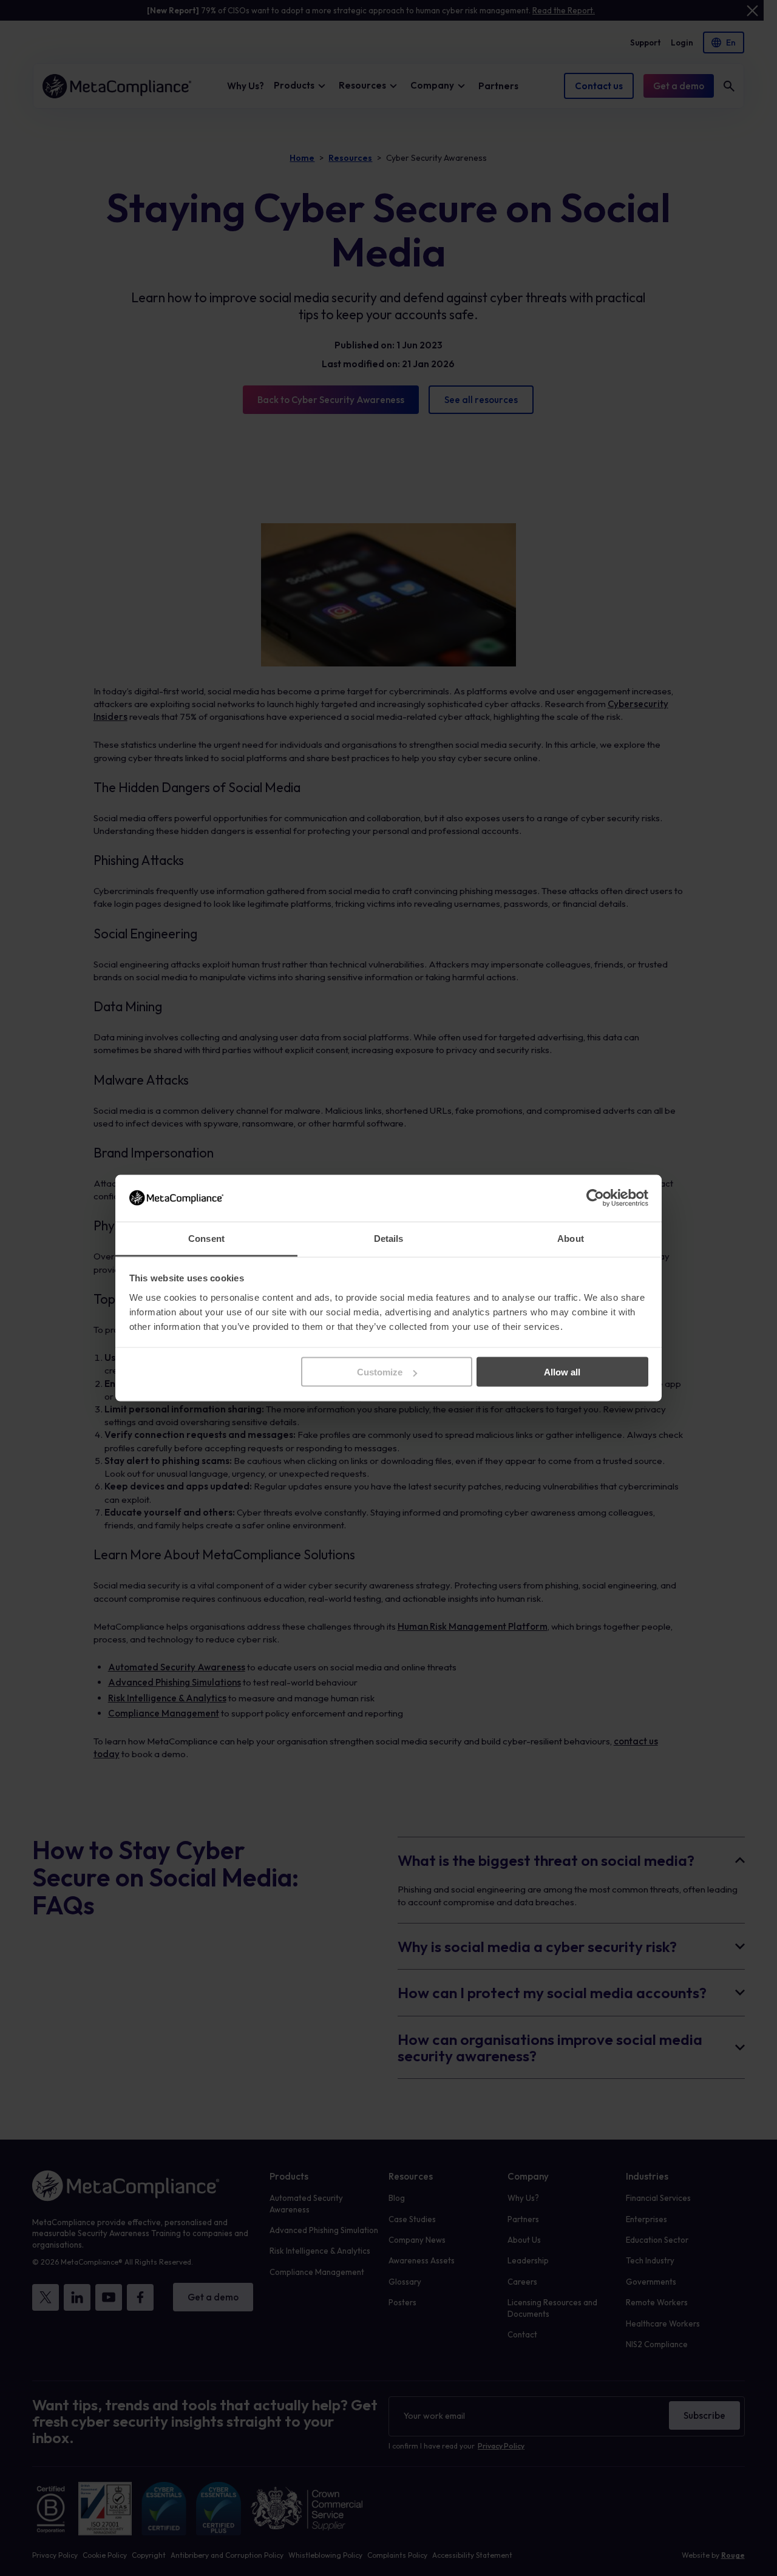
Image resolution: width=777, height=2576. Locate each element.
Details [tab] (389, 1238)
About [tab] (571, 1238)
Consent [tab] (206, 1238)
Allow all (562, 1372)
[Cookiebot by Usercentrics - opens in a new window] (595, 1198)
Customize (380, 1372)
